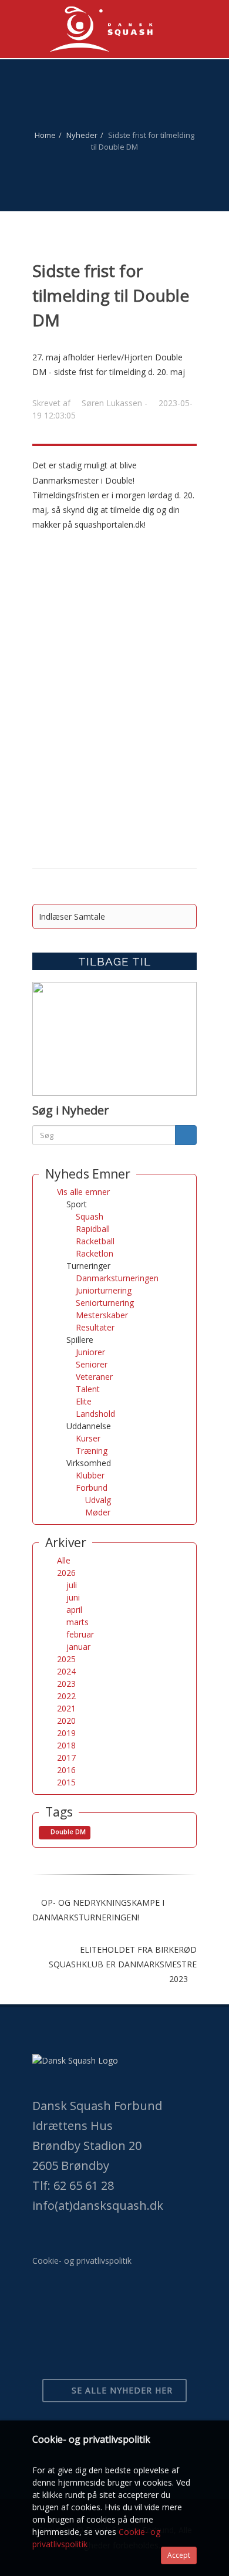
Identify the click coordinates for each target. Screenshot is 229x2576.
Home (45, 135)
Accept (179, 2555)
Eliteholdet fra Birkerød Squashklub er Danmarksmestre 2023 (123, 1964)
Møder (98, 1512)
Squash (90, 1216)
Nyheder (82, 135)
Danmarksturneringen (117, 1278)
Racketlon (95, 1253)
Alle (64, 1560)
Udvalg (98, 1500)
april (74, 1610)
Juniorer (90, 1352)
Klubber (90, 1475)
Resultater (95, 1327)
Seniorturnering (105, 1303)
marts (78, 1622)
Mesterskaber (102, 1315)
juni (73, 1597)
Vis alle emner (83, 1192)
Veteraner (94, 1377)
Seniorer (92, 1364)
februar (80, 1634)
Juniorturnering (104, 1290)
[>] (186, 1135)
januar (78, 1647)
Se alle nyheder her (121, 2390)
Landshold (95, 1414)
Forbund (92, 1488)
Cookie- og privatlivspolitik (82, 2261)
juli (72, 1585)
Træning (92, 1451)
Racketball (95, 1241)
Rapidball (93, 1229)
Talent (88, 1389)
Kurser (88, 1438)
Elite (84, 1401)
